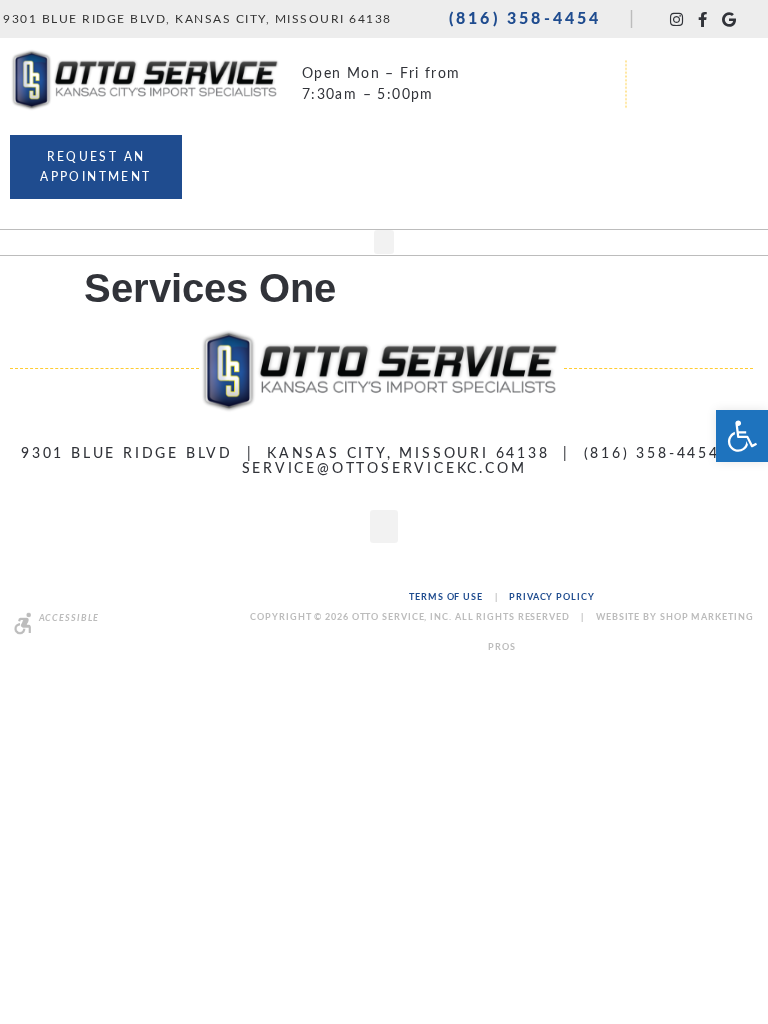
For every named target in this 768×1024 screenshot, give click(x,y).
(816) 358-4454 (525, 19)
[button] (384, 242)
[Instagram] (676, 19)
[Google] (728, 19)
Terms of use (447, 597)
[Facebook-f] (702, 19)
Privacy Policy (552, 597)
